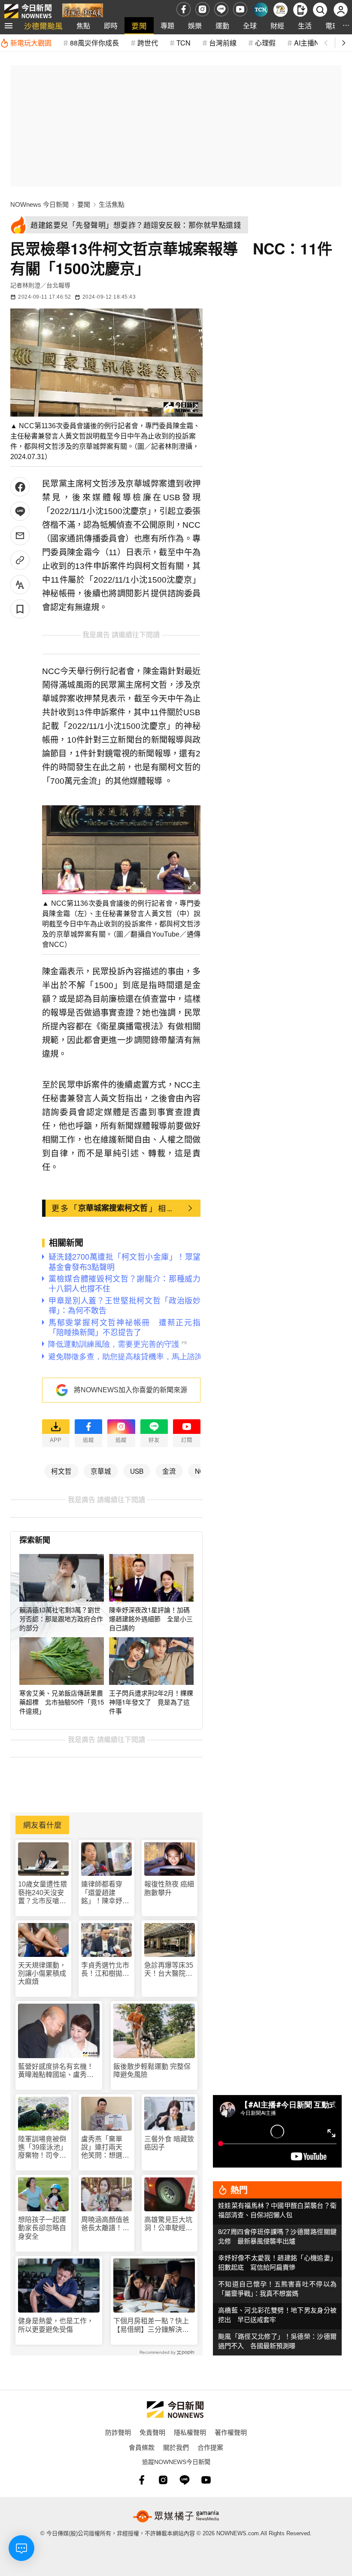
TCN (184, 43)
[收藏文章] (20, 609)
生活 (305, 26)
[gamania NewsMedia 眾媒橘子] (176, 2516)
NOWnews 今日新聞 (39, 204)
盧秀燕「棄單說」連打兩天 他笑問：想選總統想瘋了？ (105, 2148)
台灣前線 (223, 43)
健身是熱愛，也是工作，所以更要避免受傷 (56, 2325)
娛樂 (195, 26)
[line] (221, 9)
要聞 (139, 26)
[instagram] (202, 9)
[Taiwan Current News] (261, 10)
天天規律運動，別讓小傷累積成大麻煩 (42, 1973)
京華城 (101, 1471)
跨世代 (148, 43)
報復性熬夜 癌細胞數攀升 (169, 1888)
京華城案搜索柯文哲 (113, 1208)
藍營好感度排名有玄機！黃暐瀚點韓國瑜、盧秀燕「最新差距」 (56, 2071)
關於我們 (176, 2447)
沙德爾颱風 (43, 26)
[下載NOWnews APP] (300, 10)
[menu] (9, 26)
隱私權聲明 (190, 2432)
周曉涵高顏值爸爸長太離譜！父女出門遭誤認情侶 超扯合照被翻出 (105, 2224)
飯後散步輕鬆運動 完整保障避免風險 (152, 2071)
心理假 (265, 43)
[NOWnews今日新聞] (28, 9)
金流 (169, 1471)
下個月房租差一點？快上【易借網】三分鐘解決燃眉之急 (151, 2325)
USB (137, 1471)
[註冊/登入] (341, 10)
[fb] (184, 9)
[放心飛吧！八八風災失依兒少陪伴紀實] (83, 11)
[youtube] (240, 9)
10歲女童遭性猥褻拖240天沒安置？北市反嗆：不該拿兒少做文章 (42, 1893)
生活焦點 (112, 204)
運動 (222, 26)
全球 (250, 26)
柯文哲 (61, 1471)
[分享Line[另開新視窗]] (20, 511)
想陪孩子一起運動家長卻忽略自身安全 (42, 2228)
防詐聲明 (118, 2432)
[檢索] (320, 10)
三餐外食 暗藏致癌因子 (169, 2143)
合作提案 (210, 2447)
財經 (277, 26)
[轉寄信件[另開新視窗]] (20, 536)
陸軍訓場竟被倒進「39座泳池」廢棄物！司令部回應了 (42, 2148)
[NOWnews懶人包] (281, 10)
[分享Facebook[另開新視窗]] (20, 487)
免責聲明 (152, 2432)
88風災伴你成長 (94, 43)
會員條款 (142, 2447)
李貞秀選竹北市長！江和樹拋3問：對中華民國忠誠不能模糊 (105, 1970)
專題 (167, 26)
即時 (111, 26)
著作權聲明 (231, 2432)
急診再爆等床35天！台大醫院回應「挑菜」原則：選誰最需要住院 (169, 1970)
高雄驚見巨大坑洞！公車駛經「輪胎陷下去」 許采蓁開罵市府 (170, 2224)
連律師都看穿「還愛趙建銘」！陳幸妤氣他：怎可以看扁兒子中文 (105, 1893)
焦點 (83, 26)
